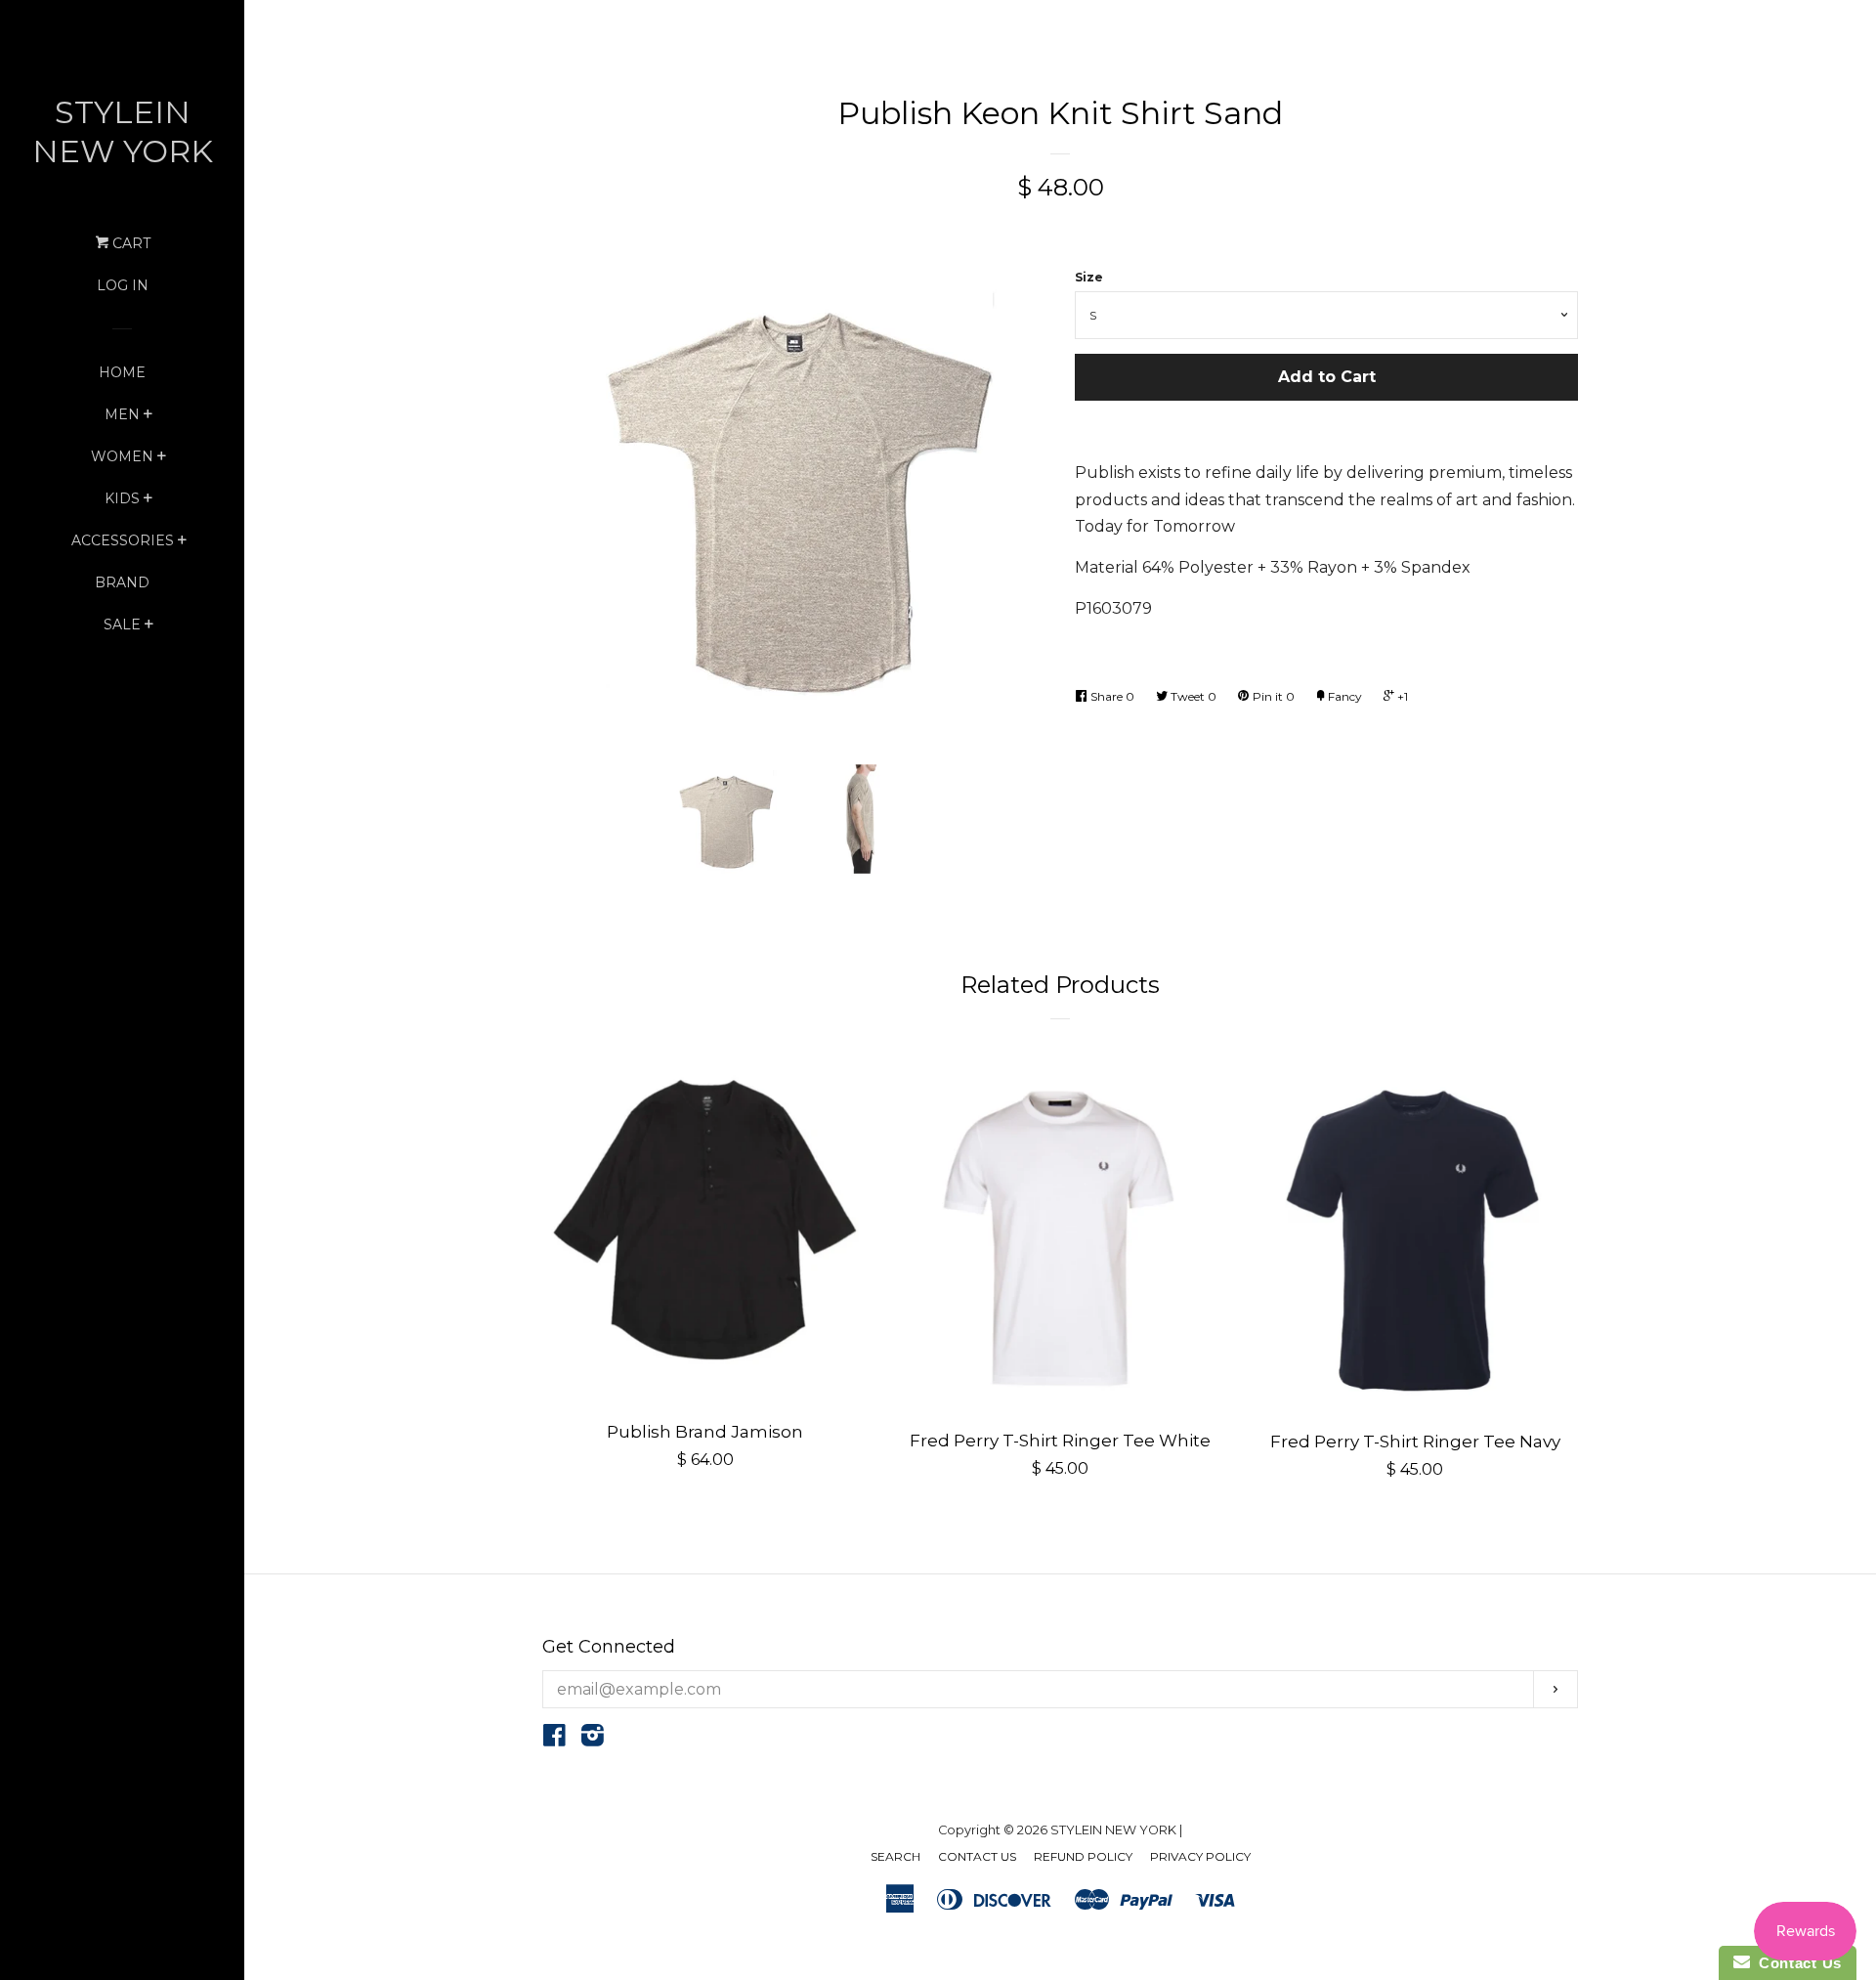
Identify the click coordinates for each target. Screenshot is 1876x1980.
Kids (122, 498)
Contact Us (977, 1856)
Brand (122, 582)
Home (122, 372)
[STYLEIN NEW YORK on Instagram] (593, 1739)
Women (122, 456)
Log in (123, 285)
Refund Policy (1083, 1856)
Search (895, 1856)
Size (1089, 277)
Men (122, 414)
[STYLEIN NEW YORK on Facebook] (554, 1739)
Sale (122, 624)
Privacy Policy (1200, 1856)
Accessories (123, 540)
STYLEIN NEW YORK (123, 131)
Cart (129, 243)
